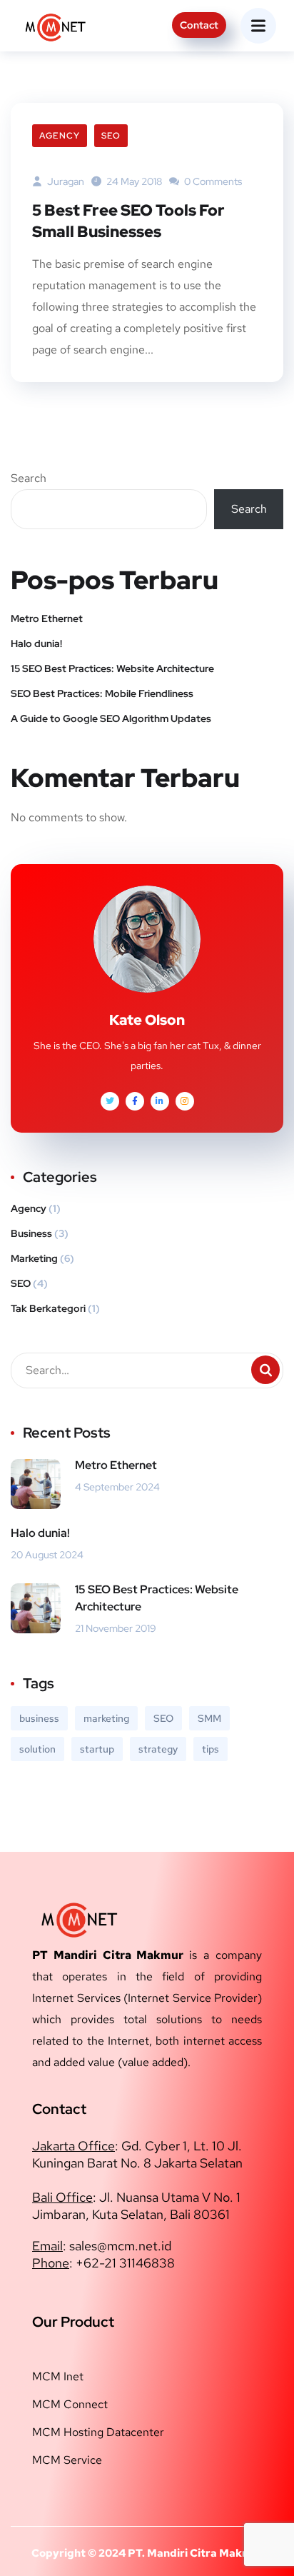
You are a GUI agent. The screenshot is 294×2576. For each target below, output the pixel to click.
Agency (60, 136)
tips (211, 1749)
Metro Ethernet (47, 618)
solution (37, 1749)
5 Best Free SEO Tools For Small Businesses (128, 221)
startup (97, 1749)
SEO (111, 136)
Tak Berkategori (48, 1308)
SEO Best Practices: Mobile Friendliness (102, 693)
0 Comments (212, 181)
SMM (209, 1718)
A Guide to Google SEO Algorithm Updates (111, 718)
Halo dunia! (36, 643)
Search (29, 478)
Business (31, 1233)
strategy (158, 1749)
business (39, 1718)
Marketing (34, 1258)
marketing (106, 1718)
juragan (65, 181)
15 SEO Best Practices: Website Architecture (112, 668)
